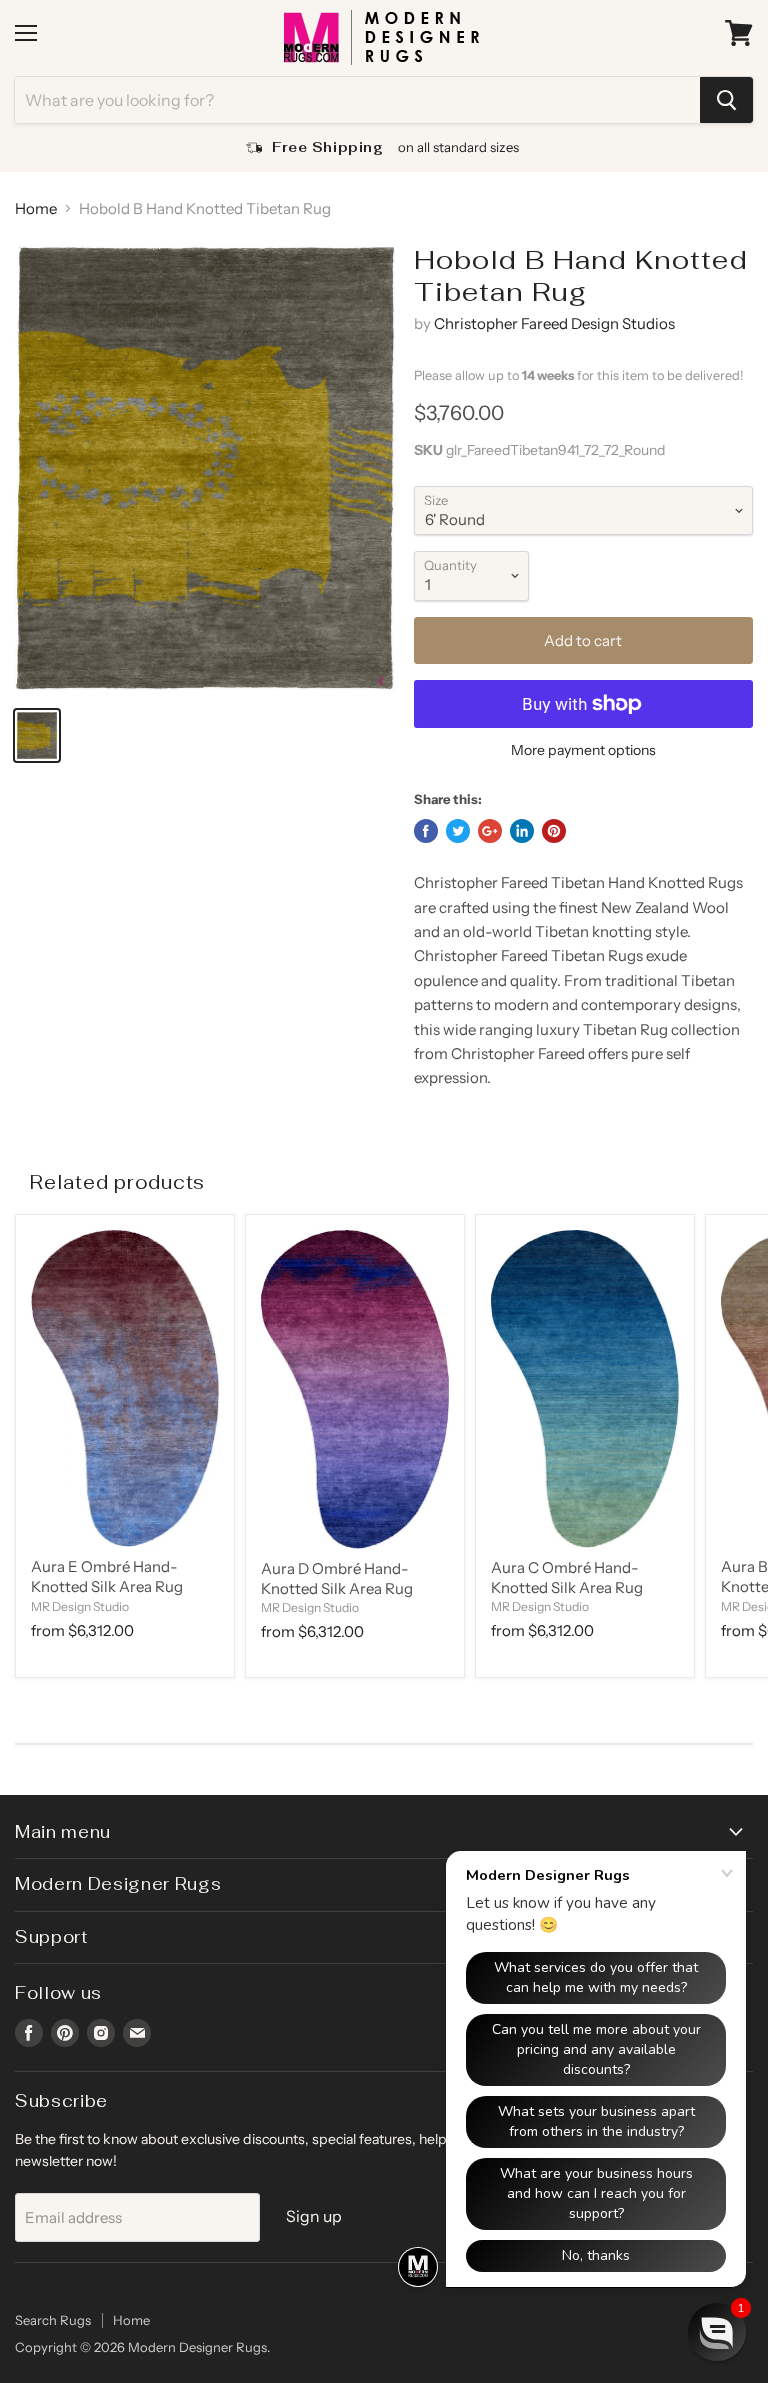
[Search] (726, 100)
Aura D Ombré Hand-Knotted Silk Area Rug (337, 1578)
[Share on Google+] (490, 831)
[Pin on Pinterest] (554, 831)
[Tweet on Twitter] (458, 831)
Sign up (314, 2216)
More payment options (583, 750)
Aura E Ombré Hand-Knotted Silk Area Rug (107, 1576)
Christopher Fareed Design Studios (554, 323)
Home (36, 208)
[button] (717, 2332)
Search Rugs (53, 2320)
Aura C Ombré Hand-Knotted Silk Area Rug (567, 1577)
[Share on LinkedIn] (522, 831)
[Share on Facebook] (426, 831)
